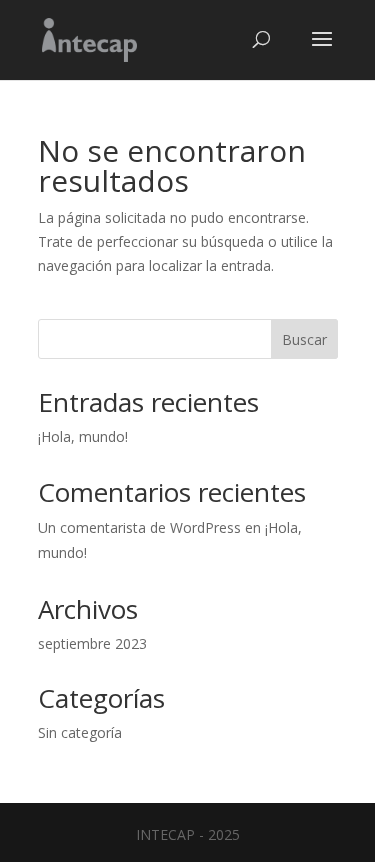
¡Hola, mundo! (83, 436)
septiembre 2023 (92, 643)
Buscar (304, 339)
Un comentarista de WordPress (139, 527)
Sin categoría (80, 732)
